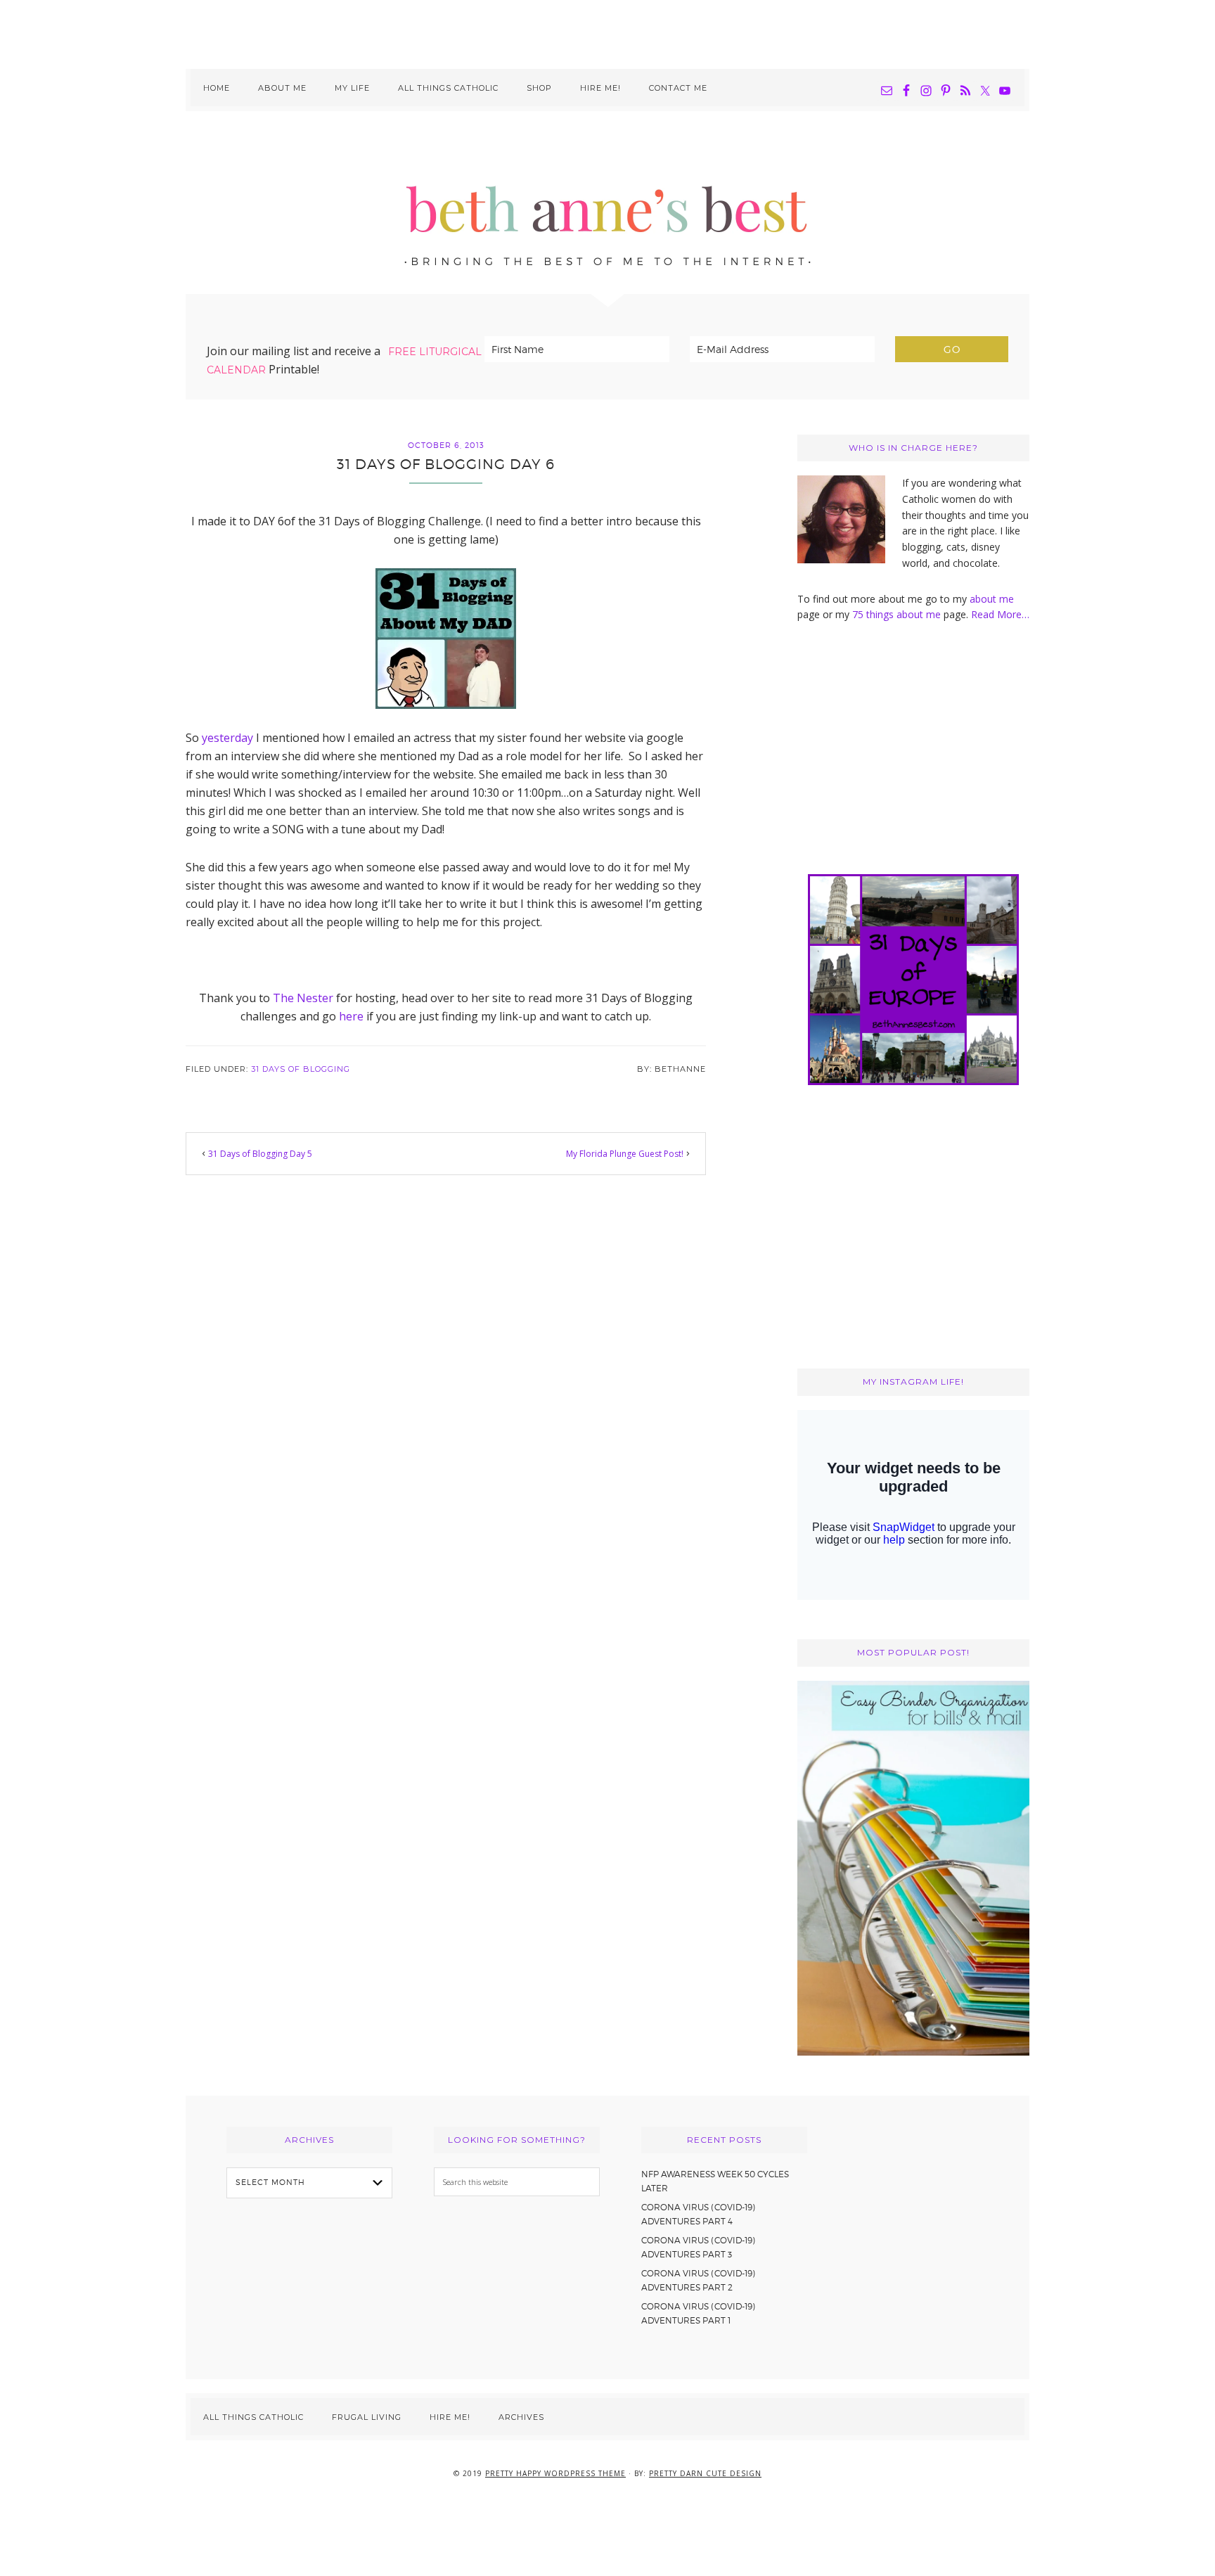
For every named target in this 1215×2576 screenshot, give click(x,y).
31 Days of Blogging (301, 1069)
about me (992, 599)
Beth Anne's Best (607, 203)
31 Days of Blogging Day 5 (260, 1154)
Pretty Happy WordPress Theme (555, 2473)
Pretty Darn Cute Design (705, 2473)
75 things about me (898, 614)
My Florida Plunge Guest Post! (625, 1154)
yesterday (227, 738)
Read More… (1000, 614)
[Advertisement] (607, 32)
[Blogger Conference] (913, 2052)
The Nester (303, 998)
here (351, 1016)
